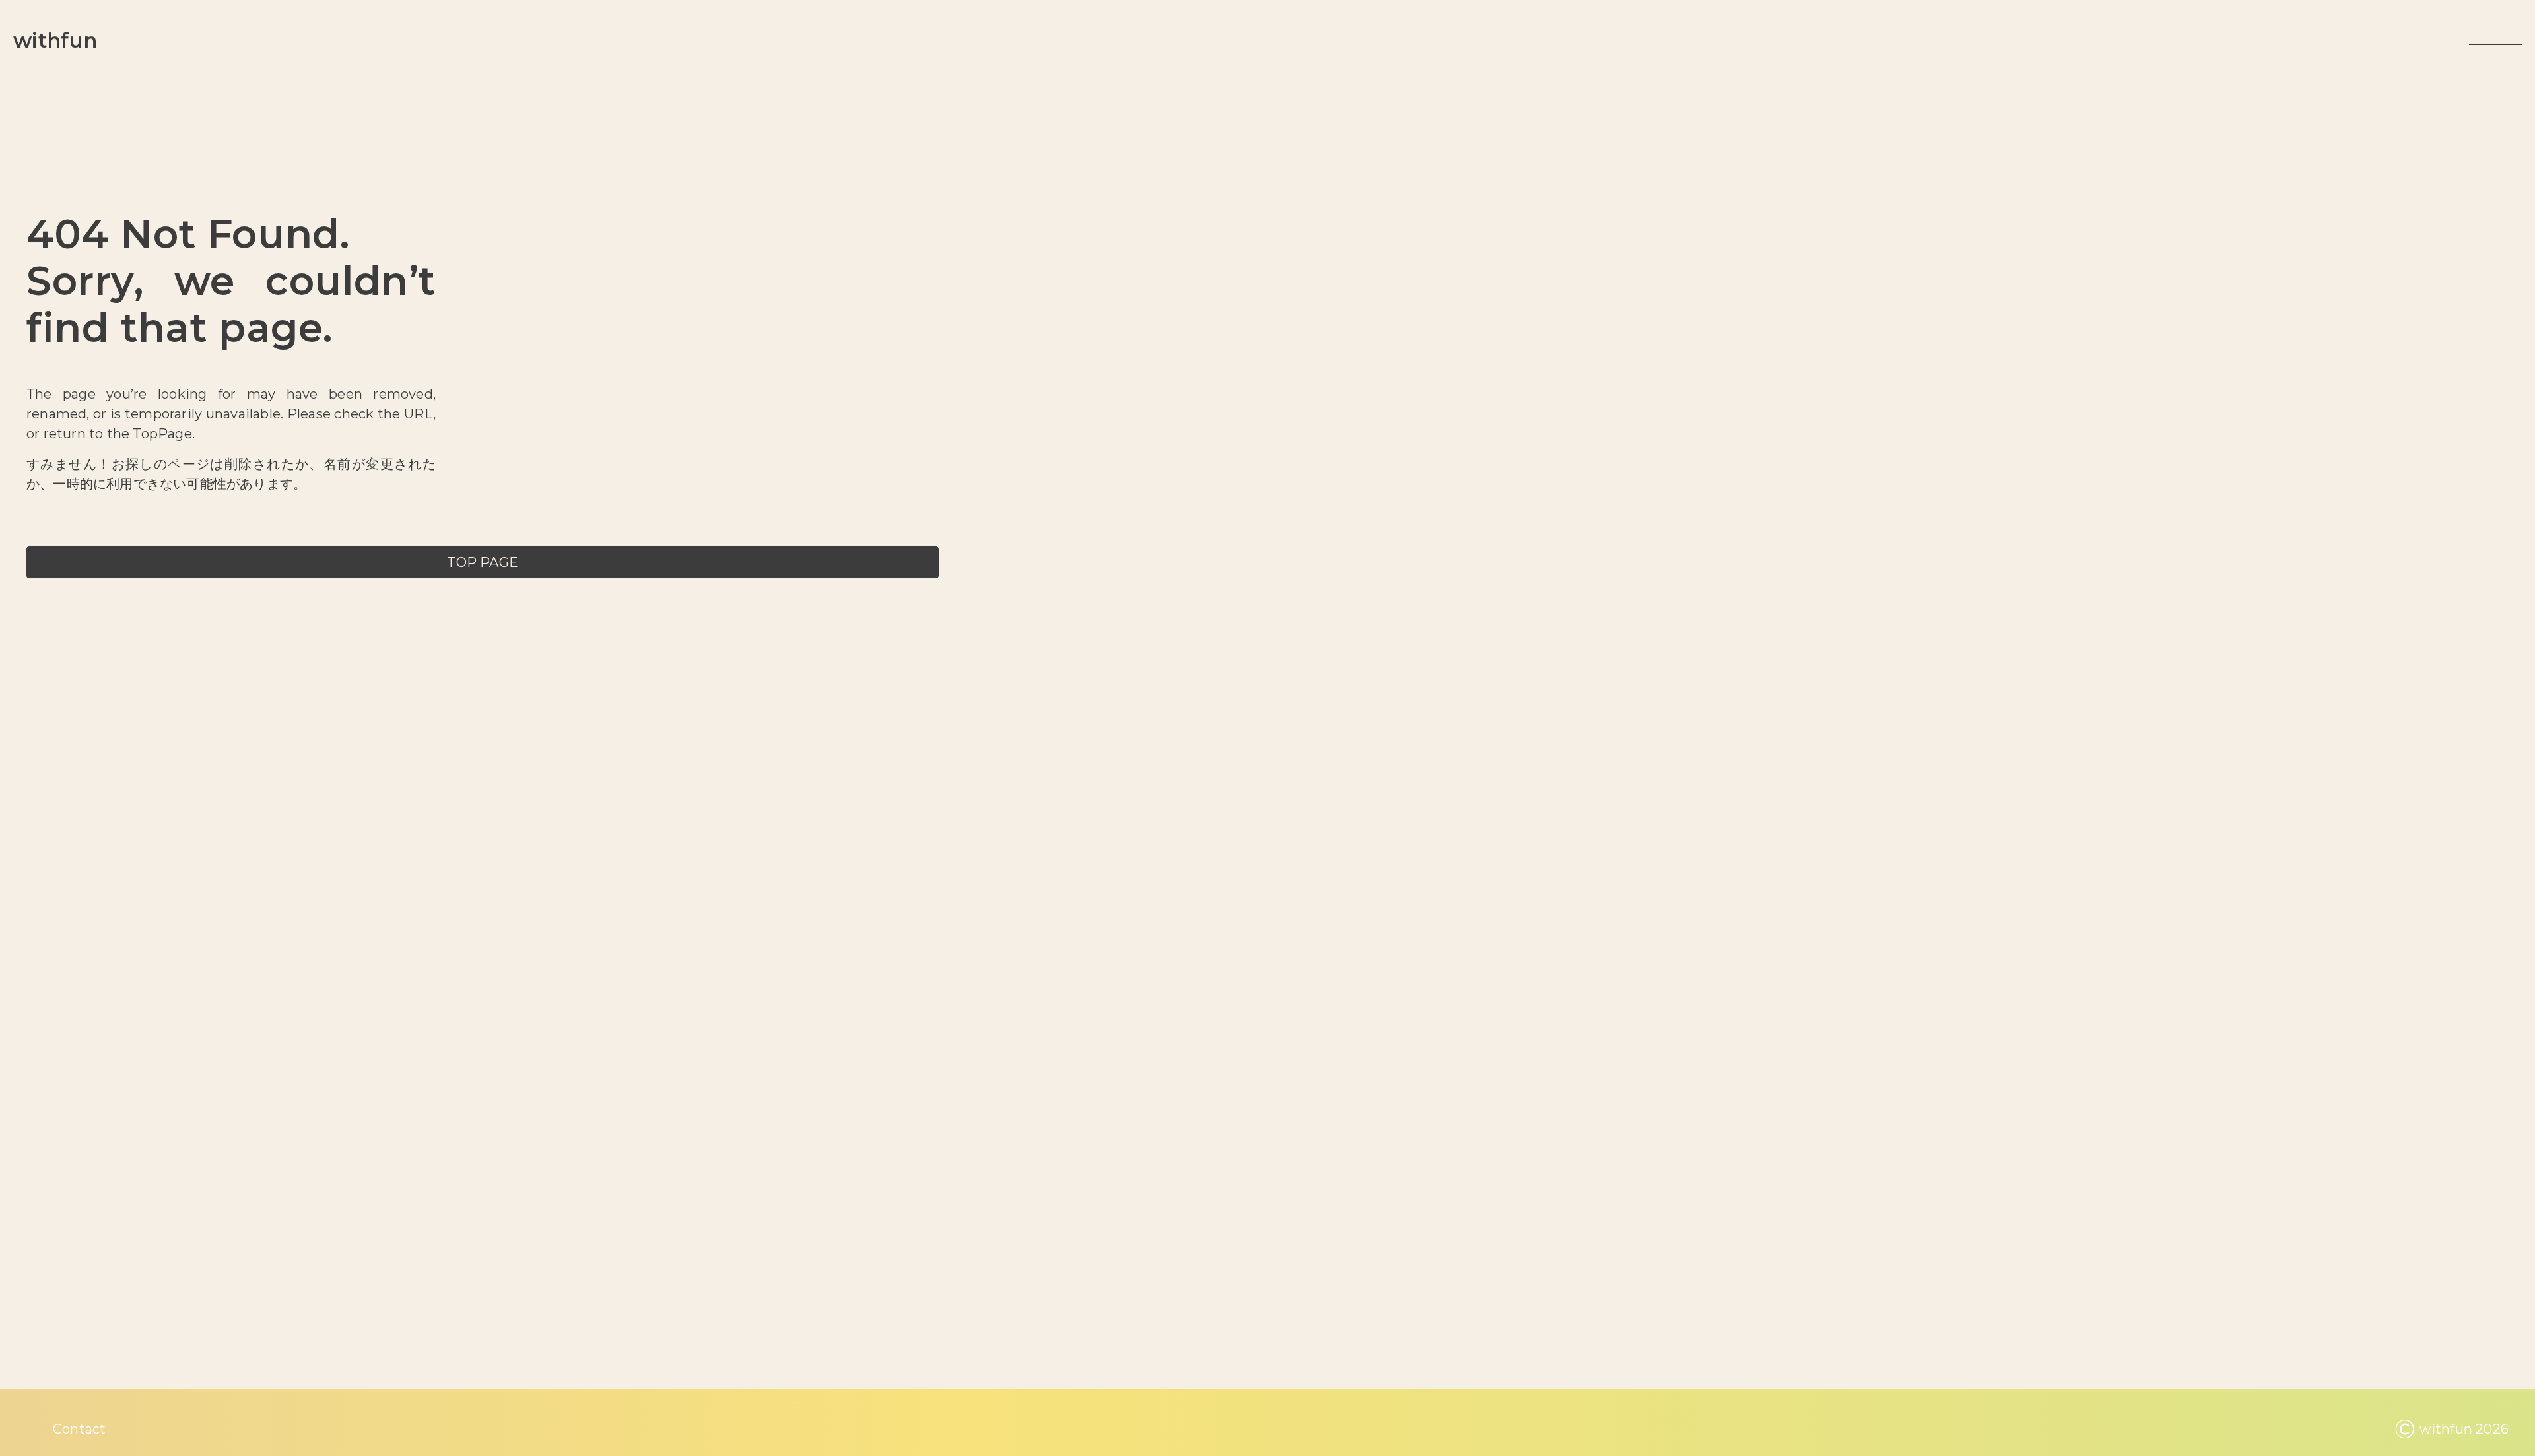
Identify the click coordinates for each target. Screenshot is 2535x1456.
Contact (79, 1429)
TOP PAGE (483, 562)
